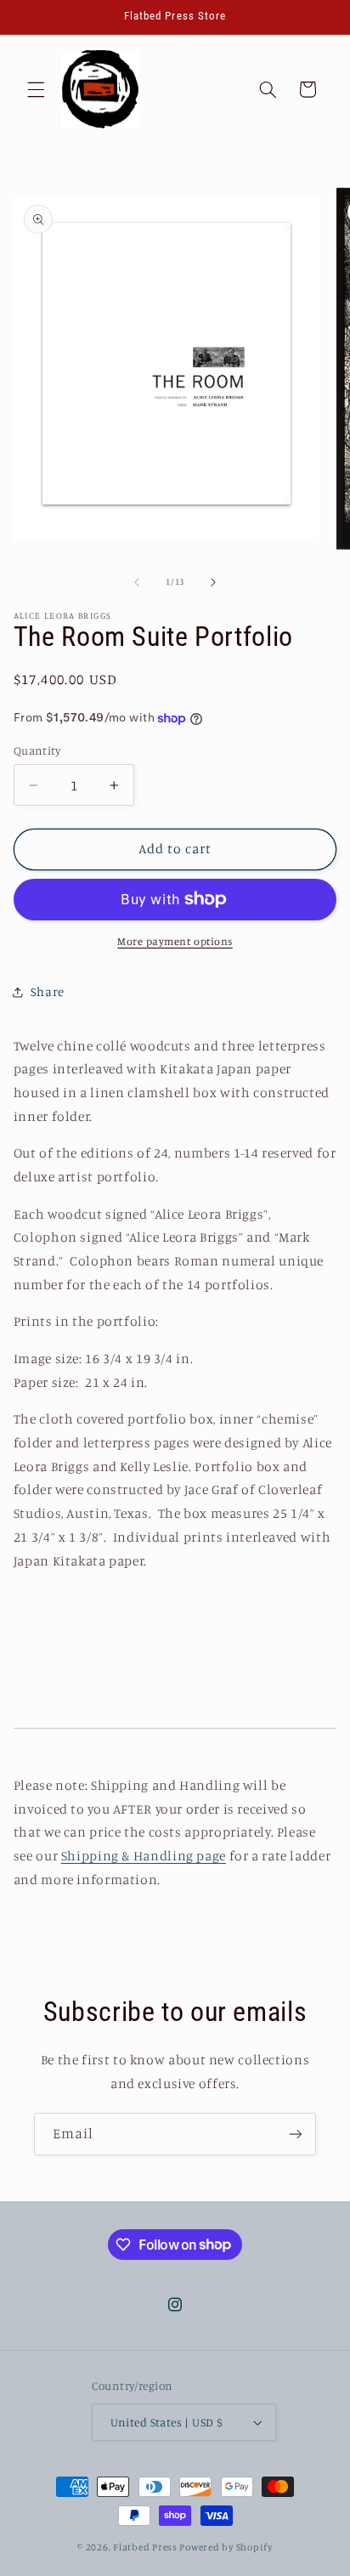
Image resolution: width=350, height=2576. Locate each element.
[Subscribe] (296, 2134)
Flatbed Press (145, 2547)
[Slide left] (137, 582)
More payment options (175, 941)
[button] (36, 89)
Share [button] (48, 991)
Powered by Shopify (226, 2547)
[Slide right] (213, 582)
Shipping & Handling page (144, 1856)
